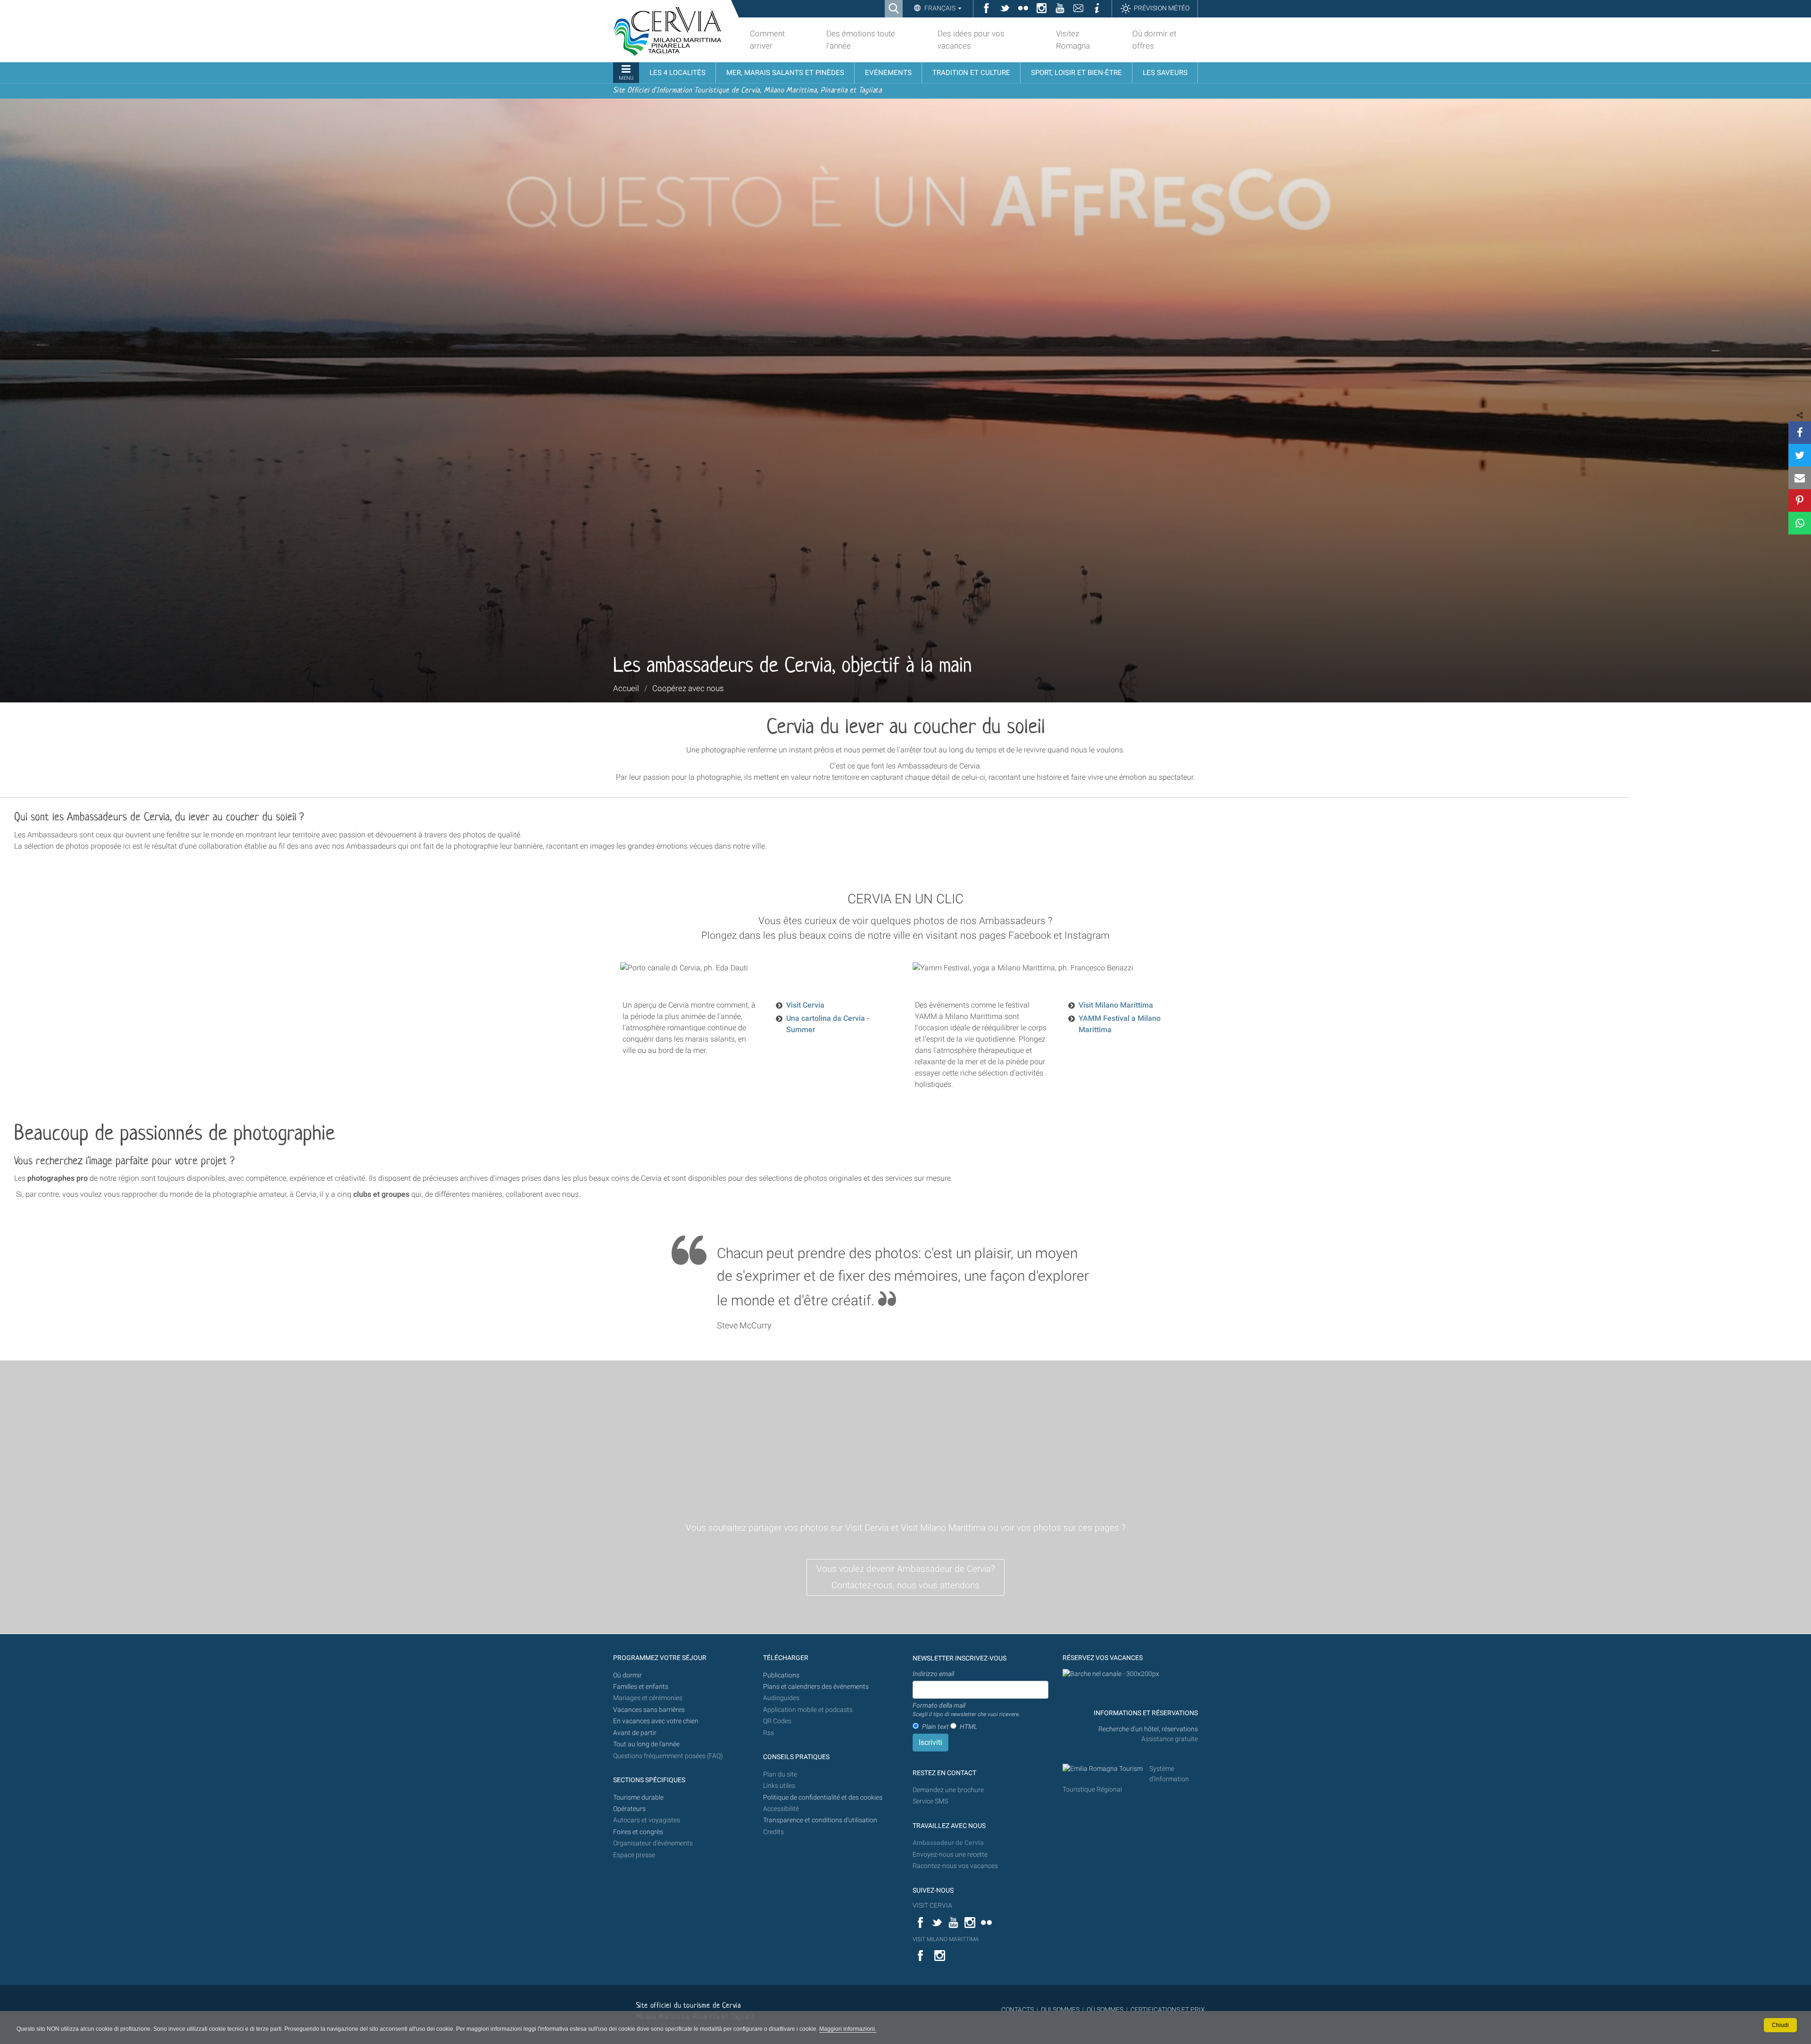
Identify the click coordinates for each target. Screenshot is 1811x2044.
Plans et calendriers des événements (816, 1687)
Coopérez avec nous (688, 688)
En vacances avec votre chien (656, 1721)
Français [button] (940, 8)
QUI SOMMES (1060, 2010)
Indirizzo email (933, 1674)
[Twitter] (1800, 455)
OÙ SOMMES (1105, 2010)
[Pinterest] (1800, 501)
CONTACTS (1018, 2010)
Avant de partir (635, 1733)
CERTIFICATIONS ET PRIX (1168, 2010)
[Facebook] (1800, 433)
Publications (781, 1675)
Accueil (626, 688)
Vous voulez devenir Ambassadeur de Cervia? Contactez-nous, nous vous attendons (906, 1577)
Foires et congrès (638, 1832)
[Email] (1800, 478)
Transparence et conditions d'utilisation (820, 1820)
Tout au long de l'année (646, 1744)
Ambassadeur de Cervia (948, 1843)
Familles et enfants (641, 1687)
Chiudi (1780, 2025)
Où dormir (627, 1675)
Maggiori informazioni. (848, 2029)
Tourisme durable (638, 1798)
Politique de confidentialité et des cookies (823, 1798)
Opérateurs (629, 1809)
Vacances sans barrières (649, 1710)
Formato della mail (966, 1710)
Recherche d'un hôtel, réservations (1148, 1729)
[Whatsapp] (1800, 523)
